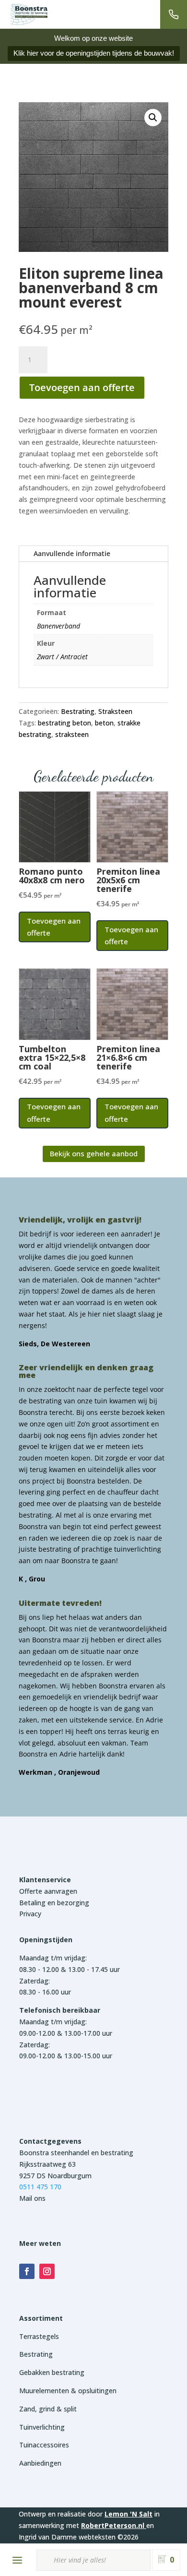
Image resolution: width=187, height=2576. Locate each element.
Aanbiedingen (40, 2463)
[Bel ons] (174, 14)
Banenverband (58, 626)
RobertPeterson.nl (113, 2525)
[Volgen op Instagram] (47, 2271)
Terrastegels (39, 2336)
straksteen (72, 734)
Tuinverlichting (42, 2427)
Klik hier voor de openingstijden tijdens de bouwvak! (94, 53)
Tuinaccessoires (44, 2445)
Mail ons (32, 2198)
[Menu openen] (17, 2560)
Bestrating (78, 711)
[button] (153, 118)
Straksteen (115, 711)
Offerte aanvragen (48, 1891)
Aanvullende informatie (72, 553)
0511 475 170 (40, 2187)
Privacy (30, 1914)
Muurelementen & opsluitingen (68, 2391)
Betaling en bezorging (54, 1903)
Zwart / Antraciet (62, 657)
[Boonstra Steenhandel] (29, 14)
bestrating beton (64, 723)
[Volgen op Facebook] (27, 2271)
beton (104, 723)
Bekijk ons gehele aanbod (94, 1153)
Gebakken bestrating (52, 2372)
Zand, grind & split (48, 2409)
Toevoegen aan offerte (82, 387)
